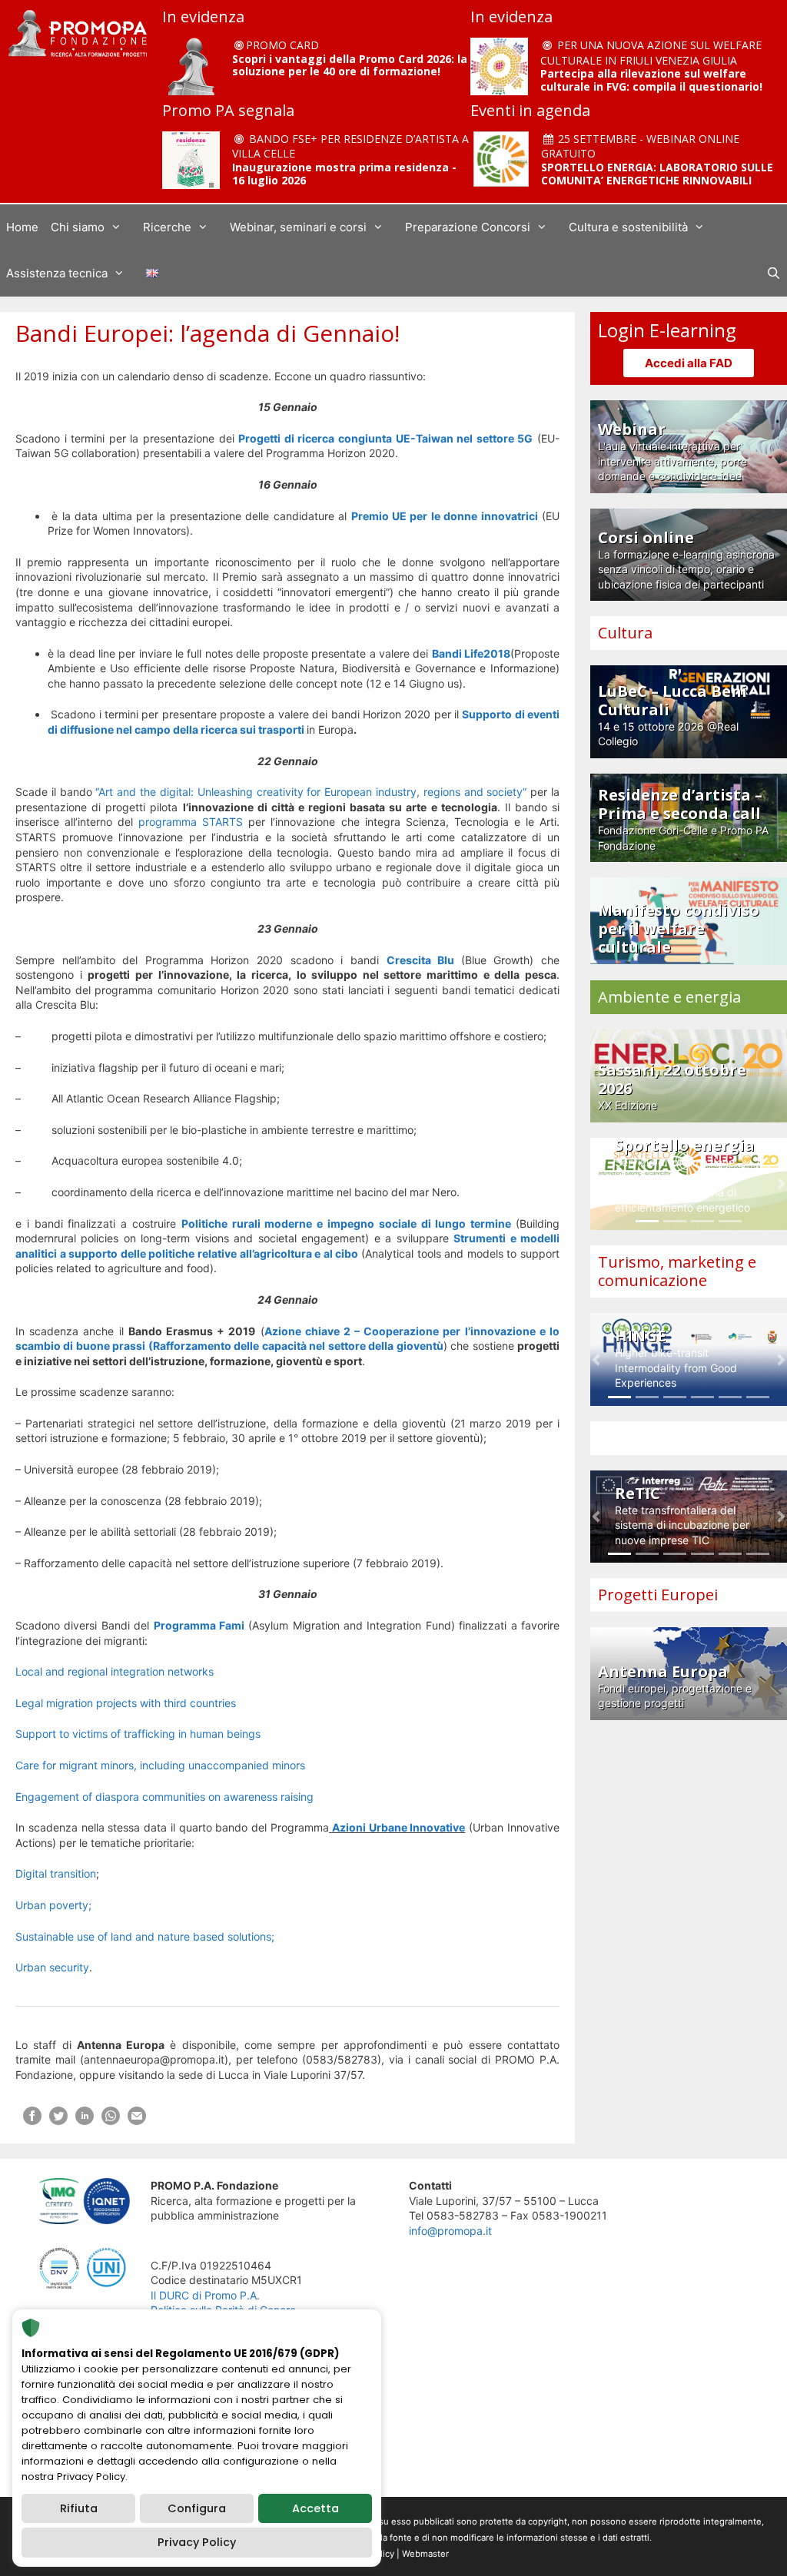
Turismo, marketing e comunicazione (677, 1271)
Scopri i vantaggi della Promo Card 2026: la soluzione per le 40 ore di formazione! (350, 65)
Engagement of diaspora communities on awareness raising (164, 1797)
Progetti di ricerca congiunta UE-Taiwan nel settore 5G (385, 438)
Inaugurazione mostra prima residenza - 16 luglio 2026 (344, 174)
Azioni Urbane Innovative (399, 1827)
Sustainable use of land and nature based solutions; (145, 1936)
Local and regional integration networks (115, 1671)
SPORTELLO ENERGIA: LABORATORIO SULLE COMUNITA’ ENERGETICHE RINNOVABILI (657, 174)
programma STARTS (191, 822)
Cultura (625, 633)
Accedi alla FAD (689, 363)
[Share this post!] (32, 2121)
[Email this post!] (137, 2121)
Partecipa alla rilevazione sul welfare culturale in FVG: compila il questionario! (651, 80)
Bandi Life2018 (471, 653)
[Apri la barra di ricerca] (774, 274)
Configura (197, 2508)
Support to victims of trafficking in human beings (138, 1734)
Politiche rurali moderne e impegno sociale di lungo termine (349, 1223)
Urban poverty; (53, 1905)
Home (22, 227)
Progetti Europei (658, 1595)
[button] (596, 1184)
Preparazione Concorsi (468, 227)
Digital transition (56, 1873)
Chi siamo (78, 227)
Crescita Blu (424, 960)
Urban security (52, 1967)
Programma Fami (199, 1625)
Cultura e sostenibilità (628, 227)
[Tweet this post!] (58, 2121)
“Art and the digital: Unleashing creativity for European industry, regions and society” (313, 792)
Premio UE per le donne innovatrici (445, 516)
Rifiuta (79, 2508)
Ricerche (167, 227)
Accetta (315, 2508)
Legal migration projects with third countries (126, 1703)
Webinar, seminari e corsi (298, 227)
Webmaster (425, 2554)
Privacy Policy (197, 2542)
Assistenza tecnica (57, 273)
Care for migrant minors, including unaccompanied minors (160, 1765)
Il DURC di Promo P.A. (205, 2295)
